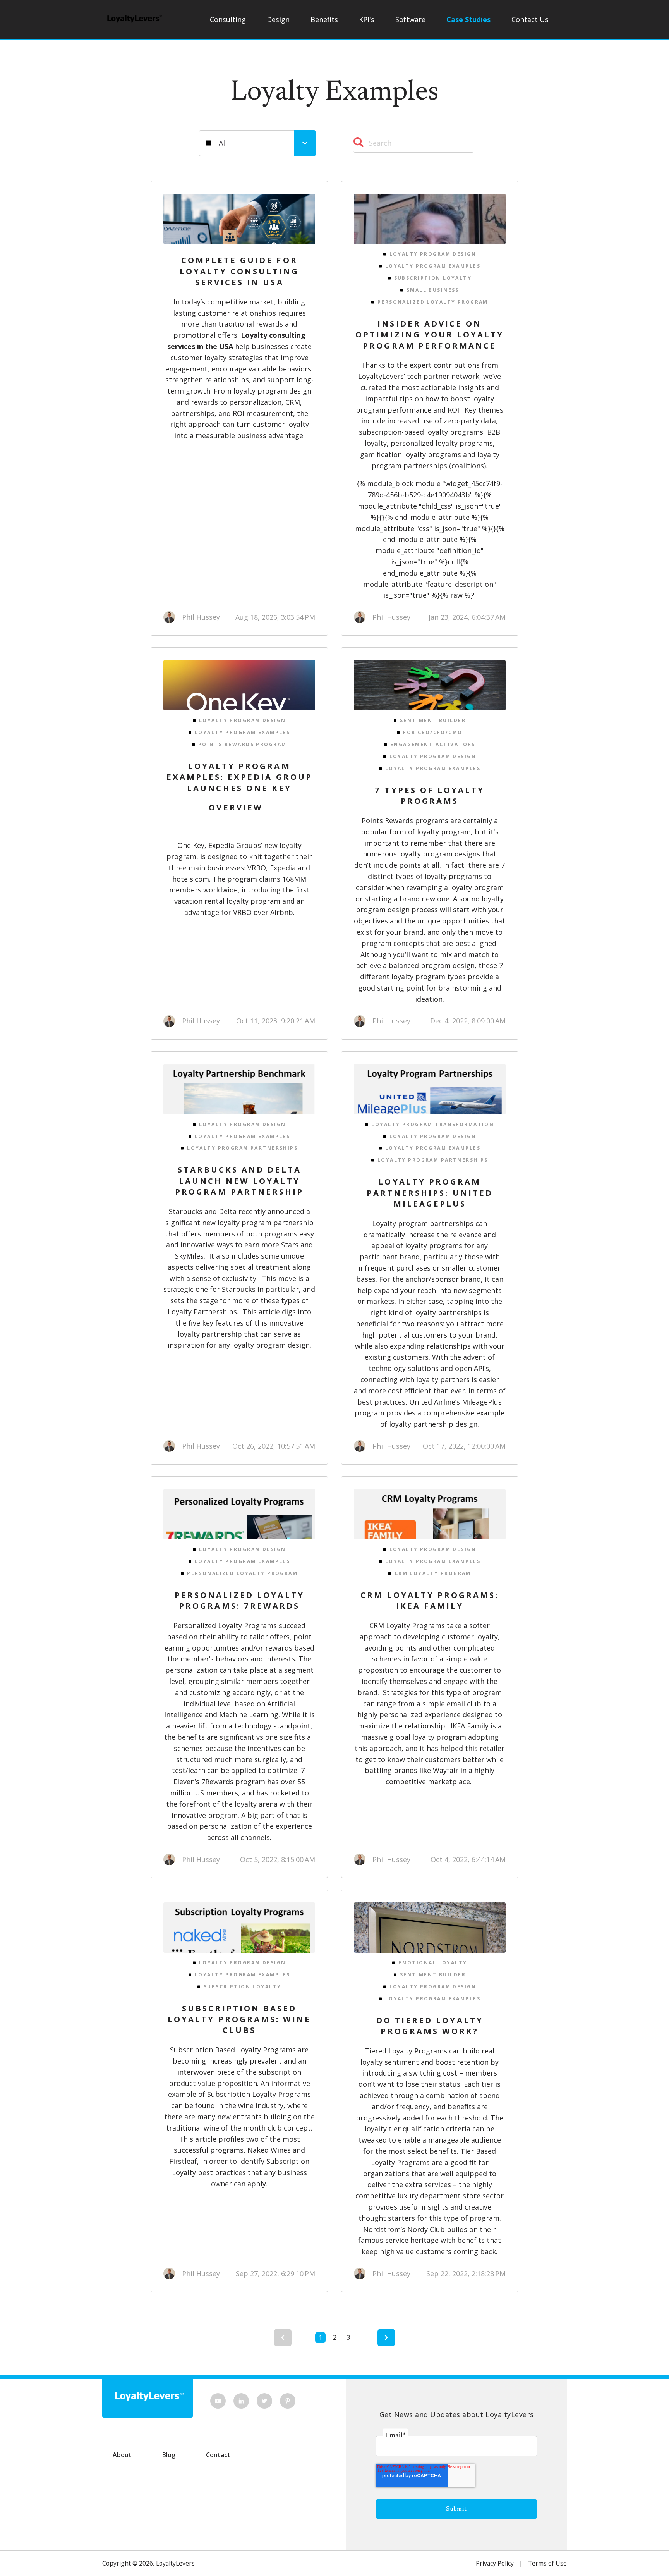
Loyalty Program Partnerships (242, 1148)
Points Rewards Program (242, 744)
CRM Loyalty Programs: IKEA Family (430, 1600)
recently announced (271, 1211)
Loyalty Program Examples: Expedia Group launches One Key (239, 777)
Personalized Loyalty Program (433, 302)
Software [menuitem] (410, 19)
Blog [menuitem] (169, 2455)
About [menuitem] (122, 2455)
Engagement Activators (433, 744)
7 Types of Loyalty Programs (430, 795)
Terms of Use (547, 2563)
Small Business (433, 290)
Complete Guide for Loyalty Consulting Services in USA (239, 271)
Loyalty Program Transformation (433, 1124)
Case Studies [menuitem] (468, 19)
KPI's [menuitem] (367, 19)
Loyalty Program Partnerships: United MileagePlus (430, 1193)
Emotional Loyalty (433, 1963)
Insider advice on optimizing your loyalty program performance (430, 334)
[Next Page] (386, 2338)
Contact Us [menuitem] (530, 19)
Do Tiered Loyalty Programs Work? (430, 2026)
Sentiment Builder (433, 720)
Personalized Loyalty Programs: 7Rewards (239, 1600)
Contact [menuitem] (218, 2455)
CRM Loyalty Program (433, 1573)
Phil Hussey (201, 617)
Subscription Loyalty (433, 278)
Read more (247, 219)
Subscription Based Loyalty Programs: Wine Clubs (239, 2019)
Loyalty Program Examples (433, 266)
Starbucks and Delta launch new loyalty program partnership (239, 1181)
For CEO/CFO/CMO (433, 732)
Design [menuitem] (278, 19)
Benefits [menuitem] (324, 19)
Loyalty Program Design (433, 254)
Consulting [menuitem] (228, 19)
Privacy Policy (495, 2563)
